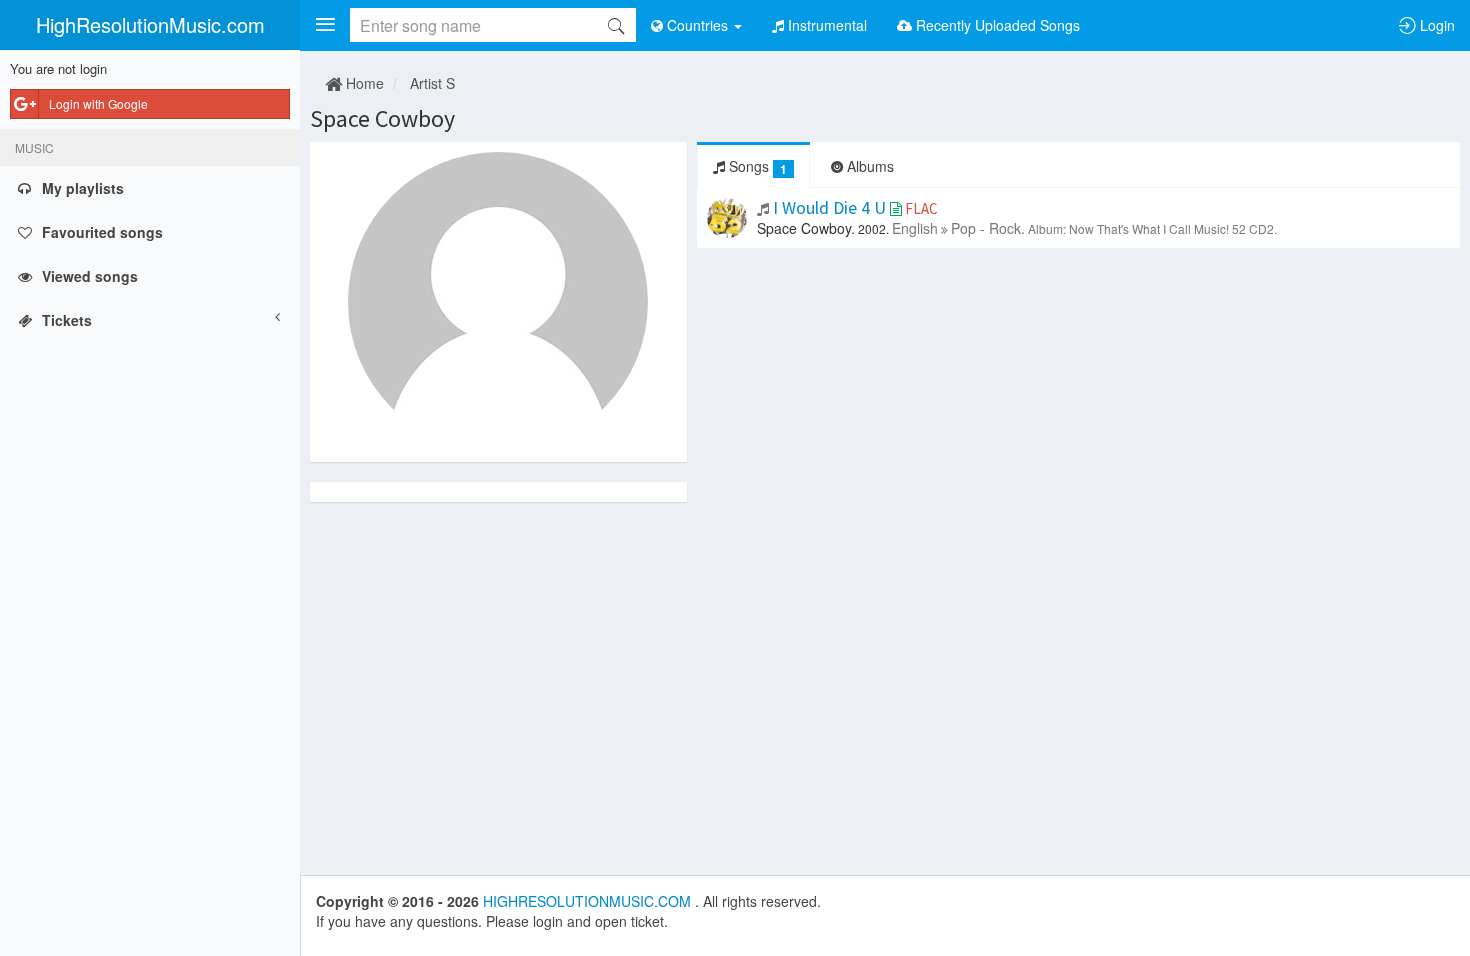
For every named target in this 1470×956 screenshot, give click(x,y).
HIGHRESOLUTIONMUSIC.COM (589, 901)
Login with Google (98, 103)
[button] (325, 25)
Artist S (432, 83)
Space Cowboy (382, 118)
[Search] (616, 25)
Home (363, 83)
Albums (868, 166)
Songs (756, 166)
